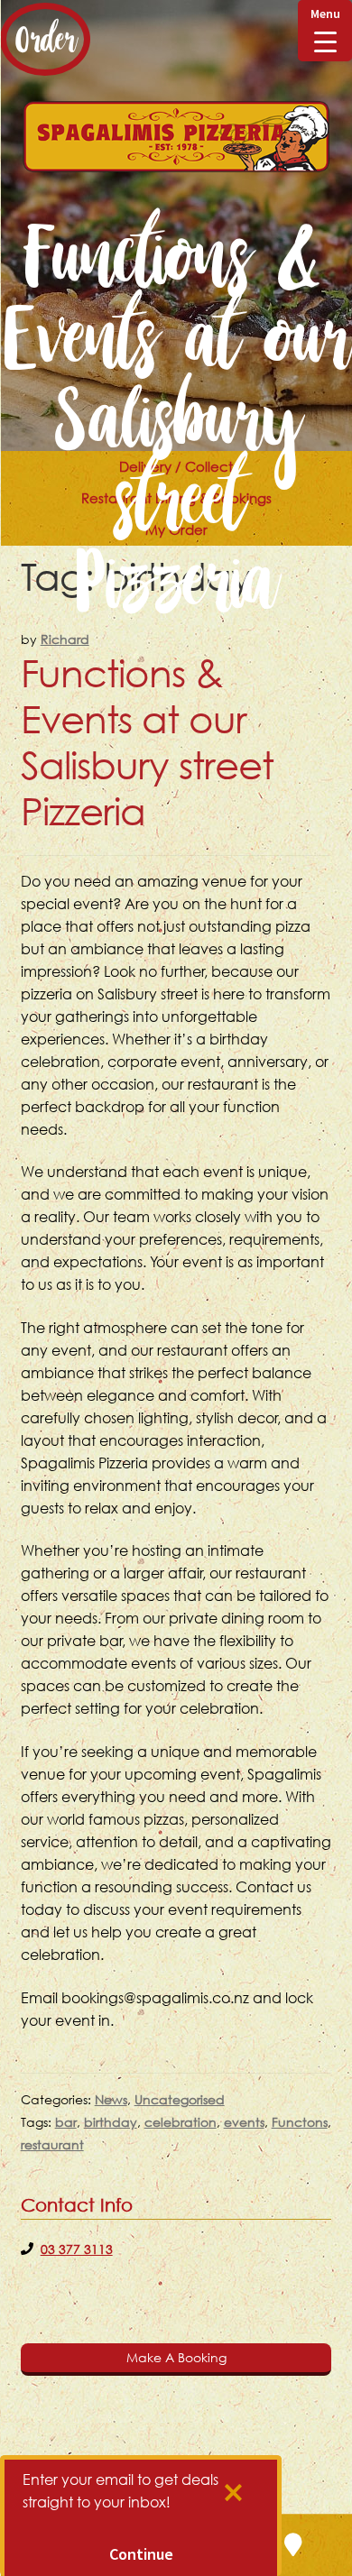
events (244, 2122)
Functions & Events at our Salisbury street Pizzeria (147, 742)
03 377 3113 (77, 2249)
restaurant (52, 2144)
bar (66, 2122)
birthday (111, 2122)
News (111, 2099)
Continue (141, 2554)
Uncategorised (180, 2099)
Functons (300, 2122)
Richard (65, 639)
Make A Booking (176, 2357)
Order (45, 39)
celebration (181, 2122)
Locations (293, 2545)
